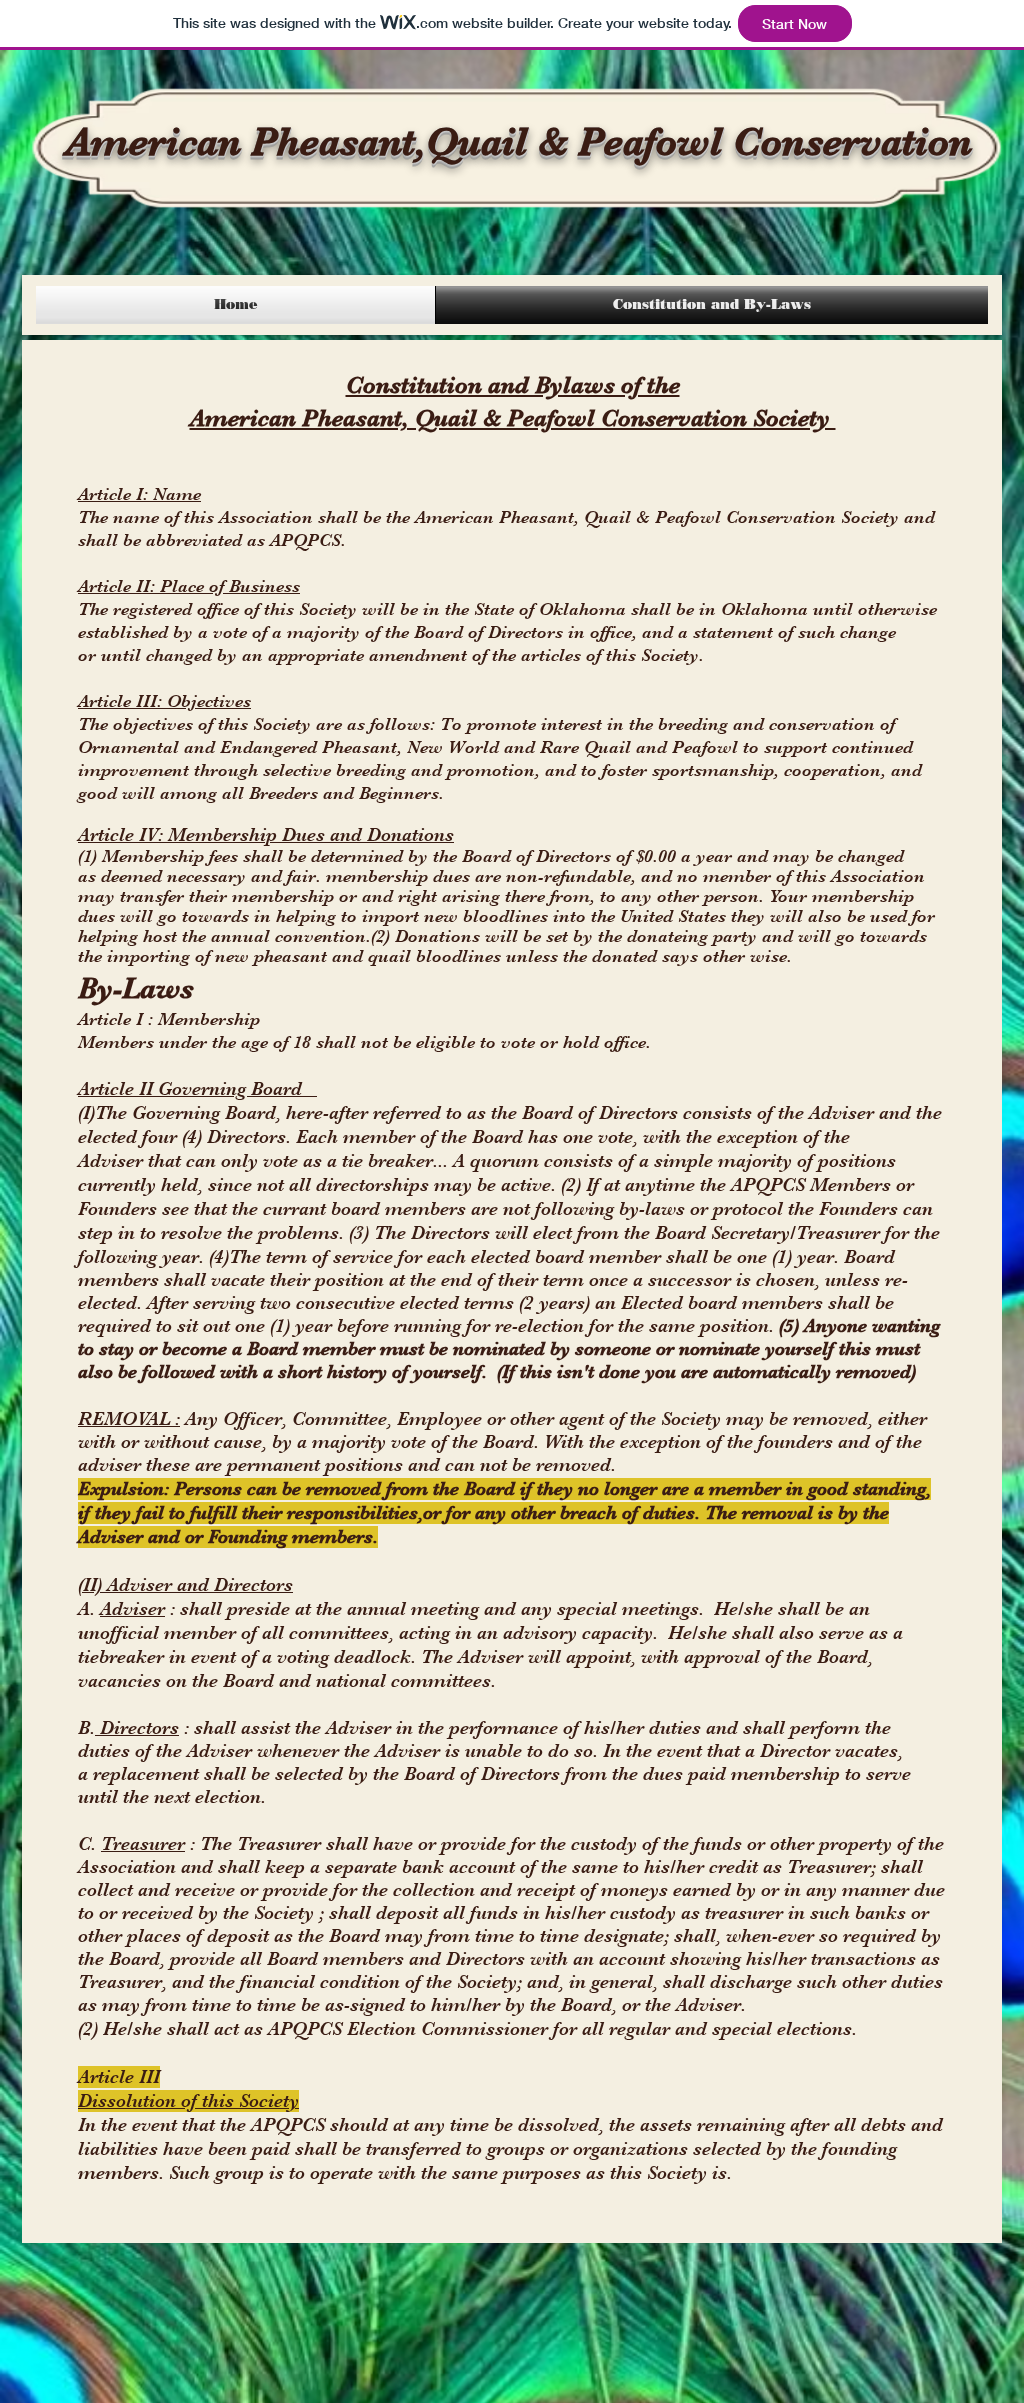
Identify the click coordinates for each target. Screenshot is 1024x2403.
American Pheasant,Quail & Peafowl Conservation (519, 142)
